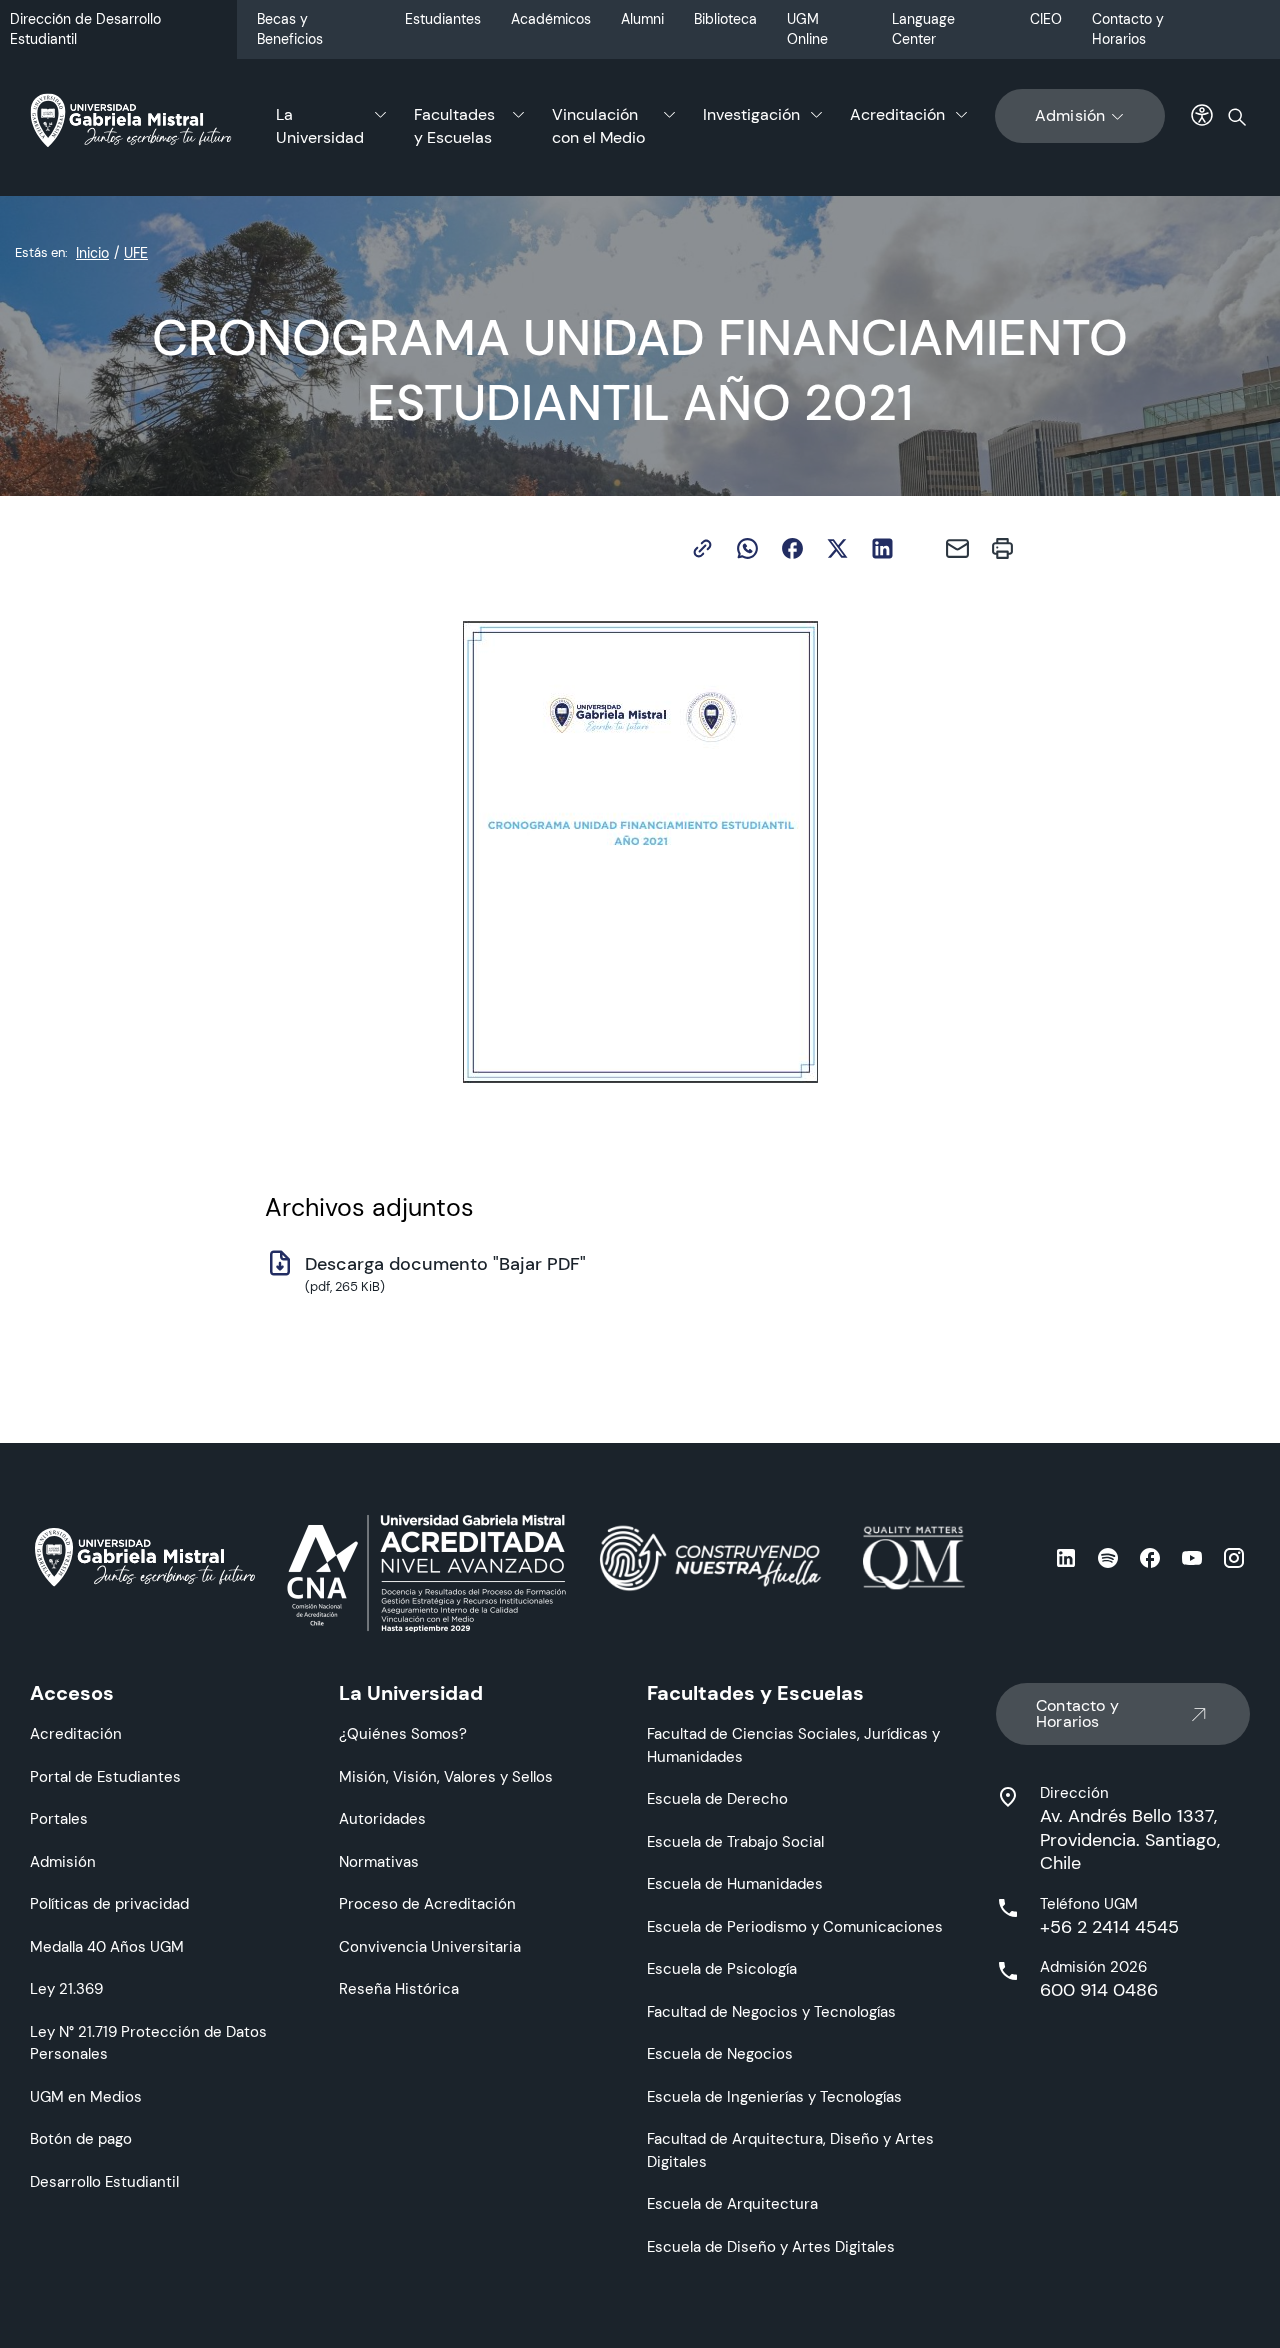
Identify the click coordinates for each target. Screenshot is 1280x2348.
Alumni (642, 19)
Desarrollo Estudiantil (104, 2181)
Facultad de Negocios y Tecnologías (771, 2011)
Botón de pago (81, 2138)
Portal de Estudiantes (105, 1776)
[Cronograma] (640, 852)
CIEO (1046, 19)
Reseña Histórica (399, 1988)
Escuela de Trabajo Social (735, 1841)
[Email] (957, 548)
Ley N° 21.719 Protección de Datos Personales (148, 2043)
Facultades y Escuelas (454, 125)
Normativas (379, 1861)
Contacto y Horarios (1128, 29)
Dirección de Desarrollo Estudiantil (85, 29)
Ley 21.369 (66, 1988)
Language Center (923, 29)
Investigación (751, 114)
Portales (59, 1818)
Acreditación (897, 114)
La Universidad (320, 125)
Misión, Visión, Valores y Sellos (446, 1776)
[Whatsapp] (747, 548)
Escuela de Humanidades (735, 1883)
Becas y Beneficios (290, 29)
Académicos (551, 19)
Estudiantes (443, 19)
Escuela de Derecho (717, 1798)
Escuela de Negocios (720, 2053)
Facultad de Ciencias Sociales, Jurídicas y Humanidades (793, 1745)
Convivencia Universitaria (430, 1946)
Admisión (1070, 115)
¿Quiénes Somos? (403, 1733)
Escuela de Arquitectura (732, 2203)
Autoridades (382, 1818)
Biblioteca (725, 19)
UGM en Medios (86, 2096)
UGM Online (807, 29)
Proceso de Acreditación (427, 1903)
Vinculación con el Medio (598, 125)
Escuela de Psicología (722, 1968)
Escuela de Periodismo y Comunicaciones (795, 1926)
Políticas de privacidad (109, 1903)
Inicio (92, 253)
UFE (136, 253)
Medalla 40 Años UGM (107, 1946)
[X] (837, 548)
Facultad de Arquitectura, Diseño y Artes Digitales (790, 2150)
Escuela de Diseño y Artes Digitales (771, 2246)
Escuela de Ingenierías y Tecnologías (774, 2096)
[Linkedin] (882, 548)
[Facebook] (792, 548)
